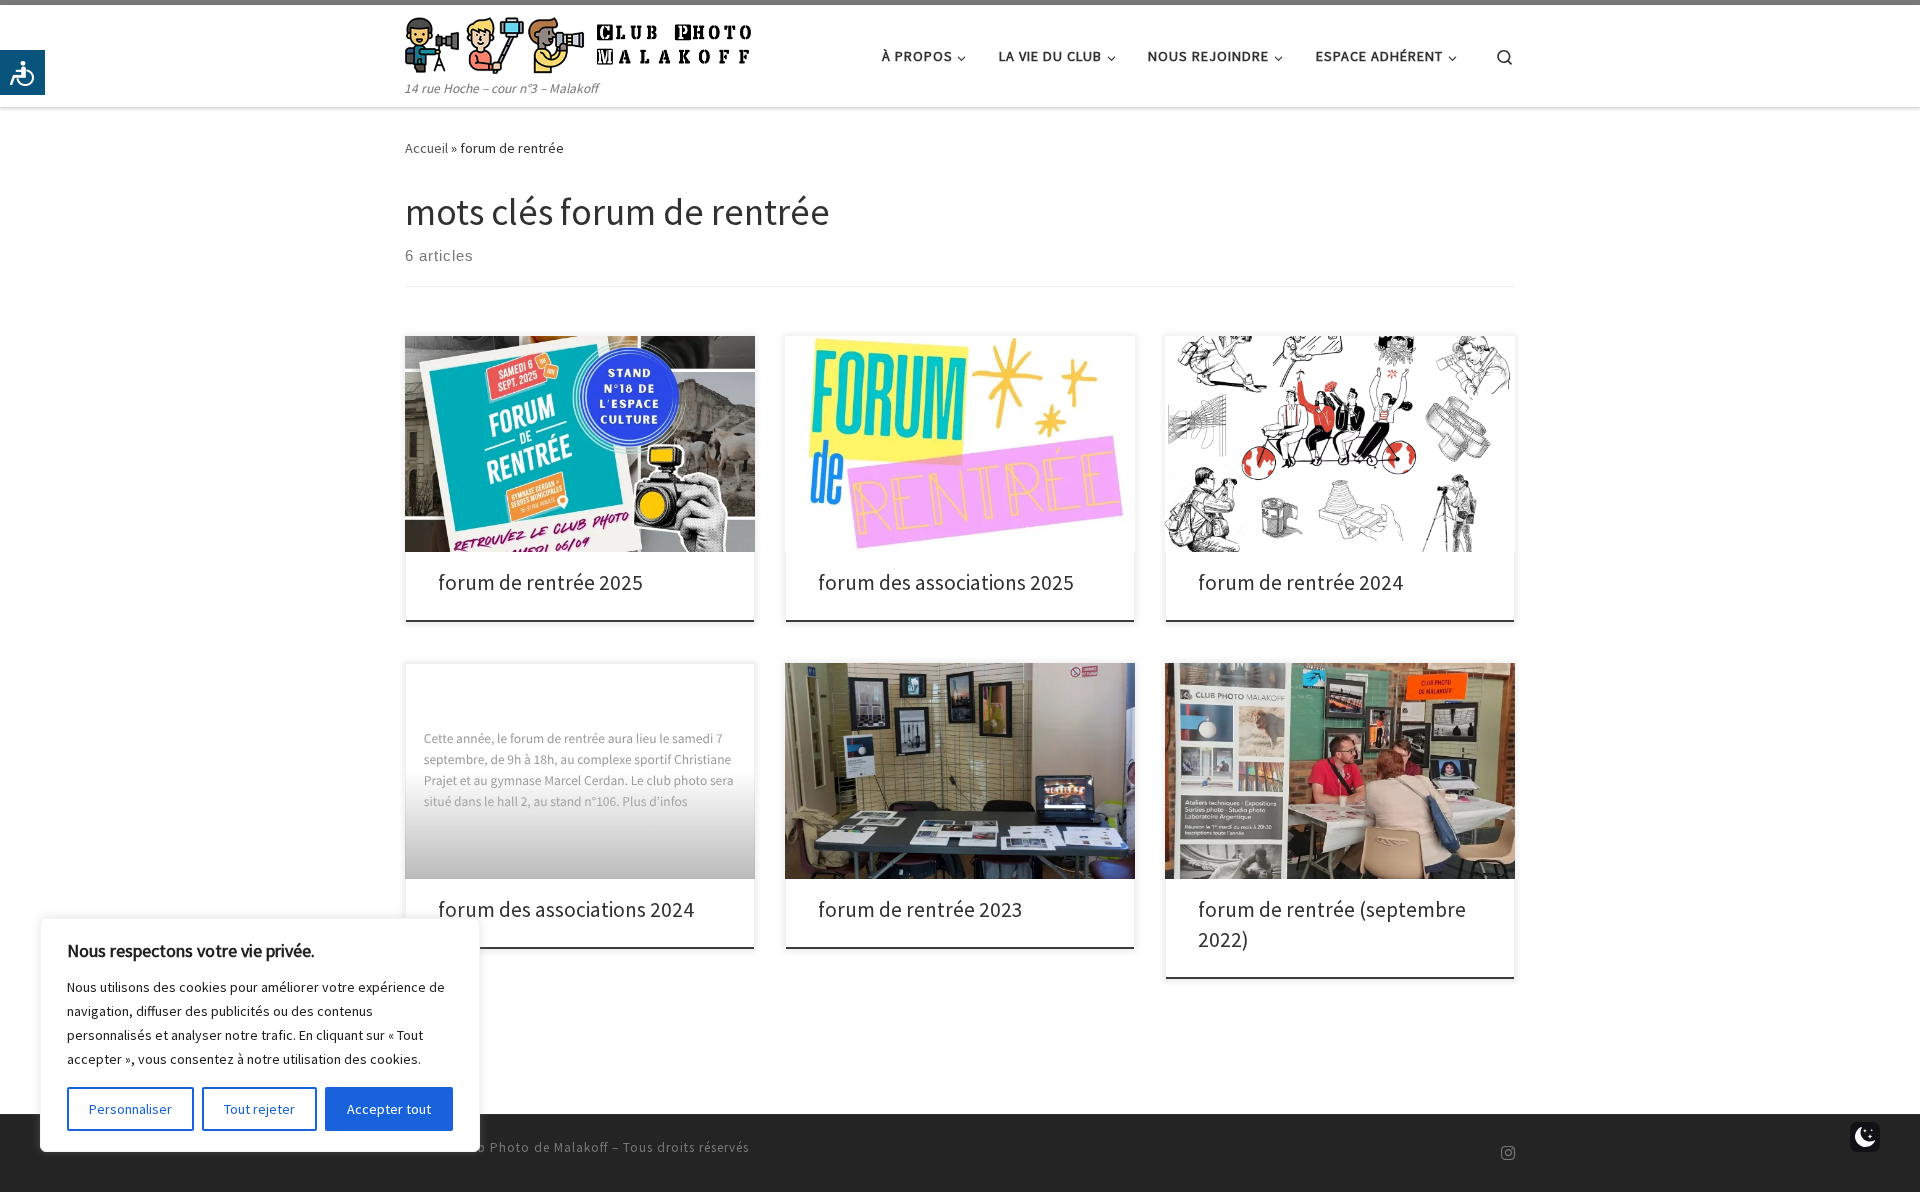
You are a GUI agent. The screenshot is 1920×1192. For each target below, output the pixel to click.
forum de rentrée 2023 (920, 909)
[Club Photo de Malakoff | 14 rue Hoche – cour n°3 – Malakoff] (578, 41)
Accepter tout (389, 1109)
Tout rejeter (259, 1109)
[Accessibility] (22, 72)
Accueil (426, 148)
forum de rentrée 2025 (540, 582)
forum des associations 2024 (566, 909)
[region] (260, 1035)
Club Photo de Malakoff (532, 1147)
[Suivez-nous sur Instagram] (1508, 1153)
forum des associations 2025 (946, 582)
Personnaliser (130, 1109)
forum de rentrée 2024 (1300, 582)
